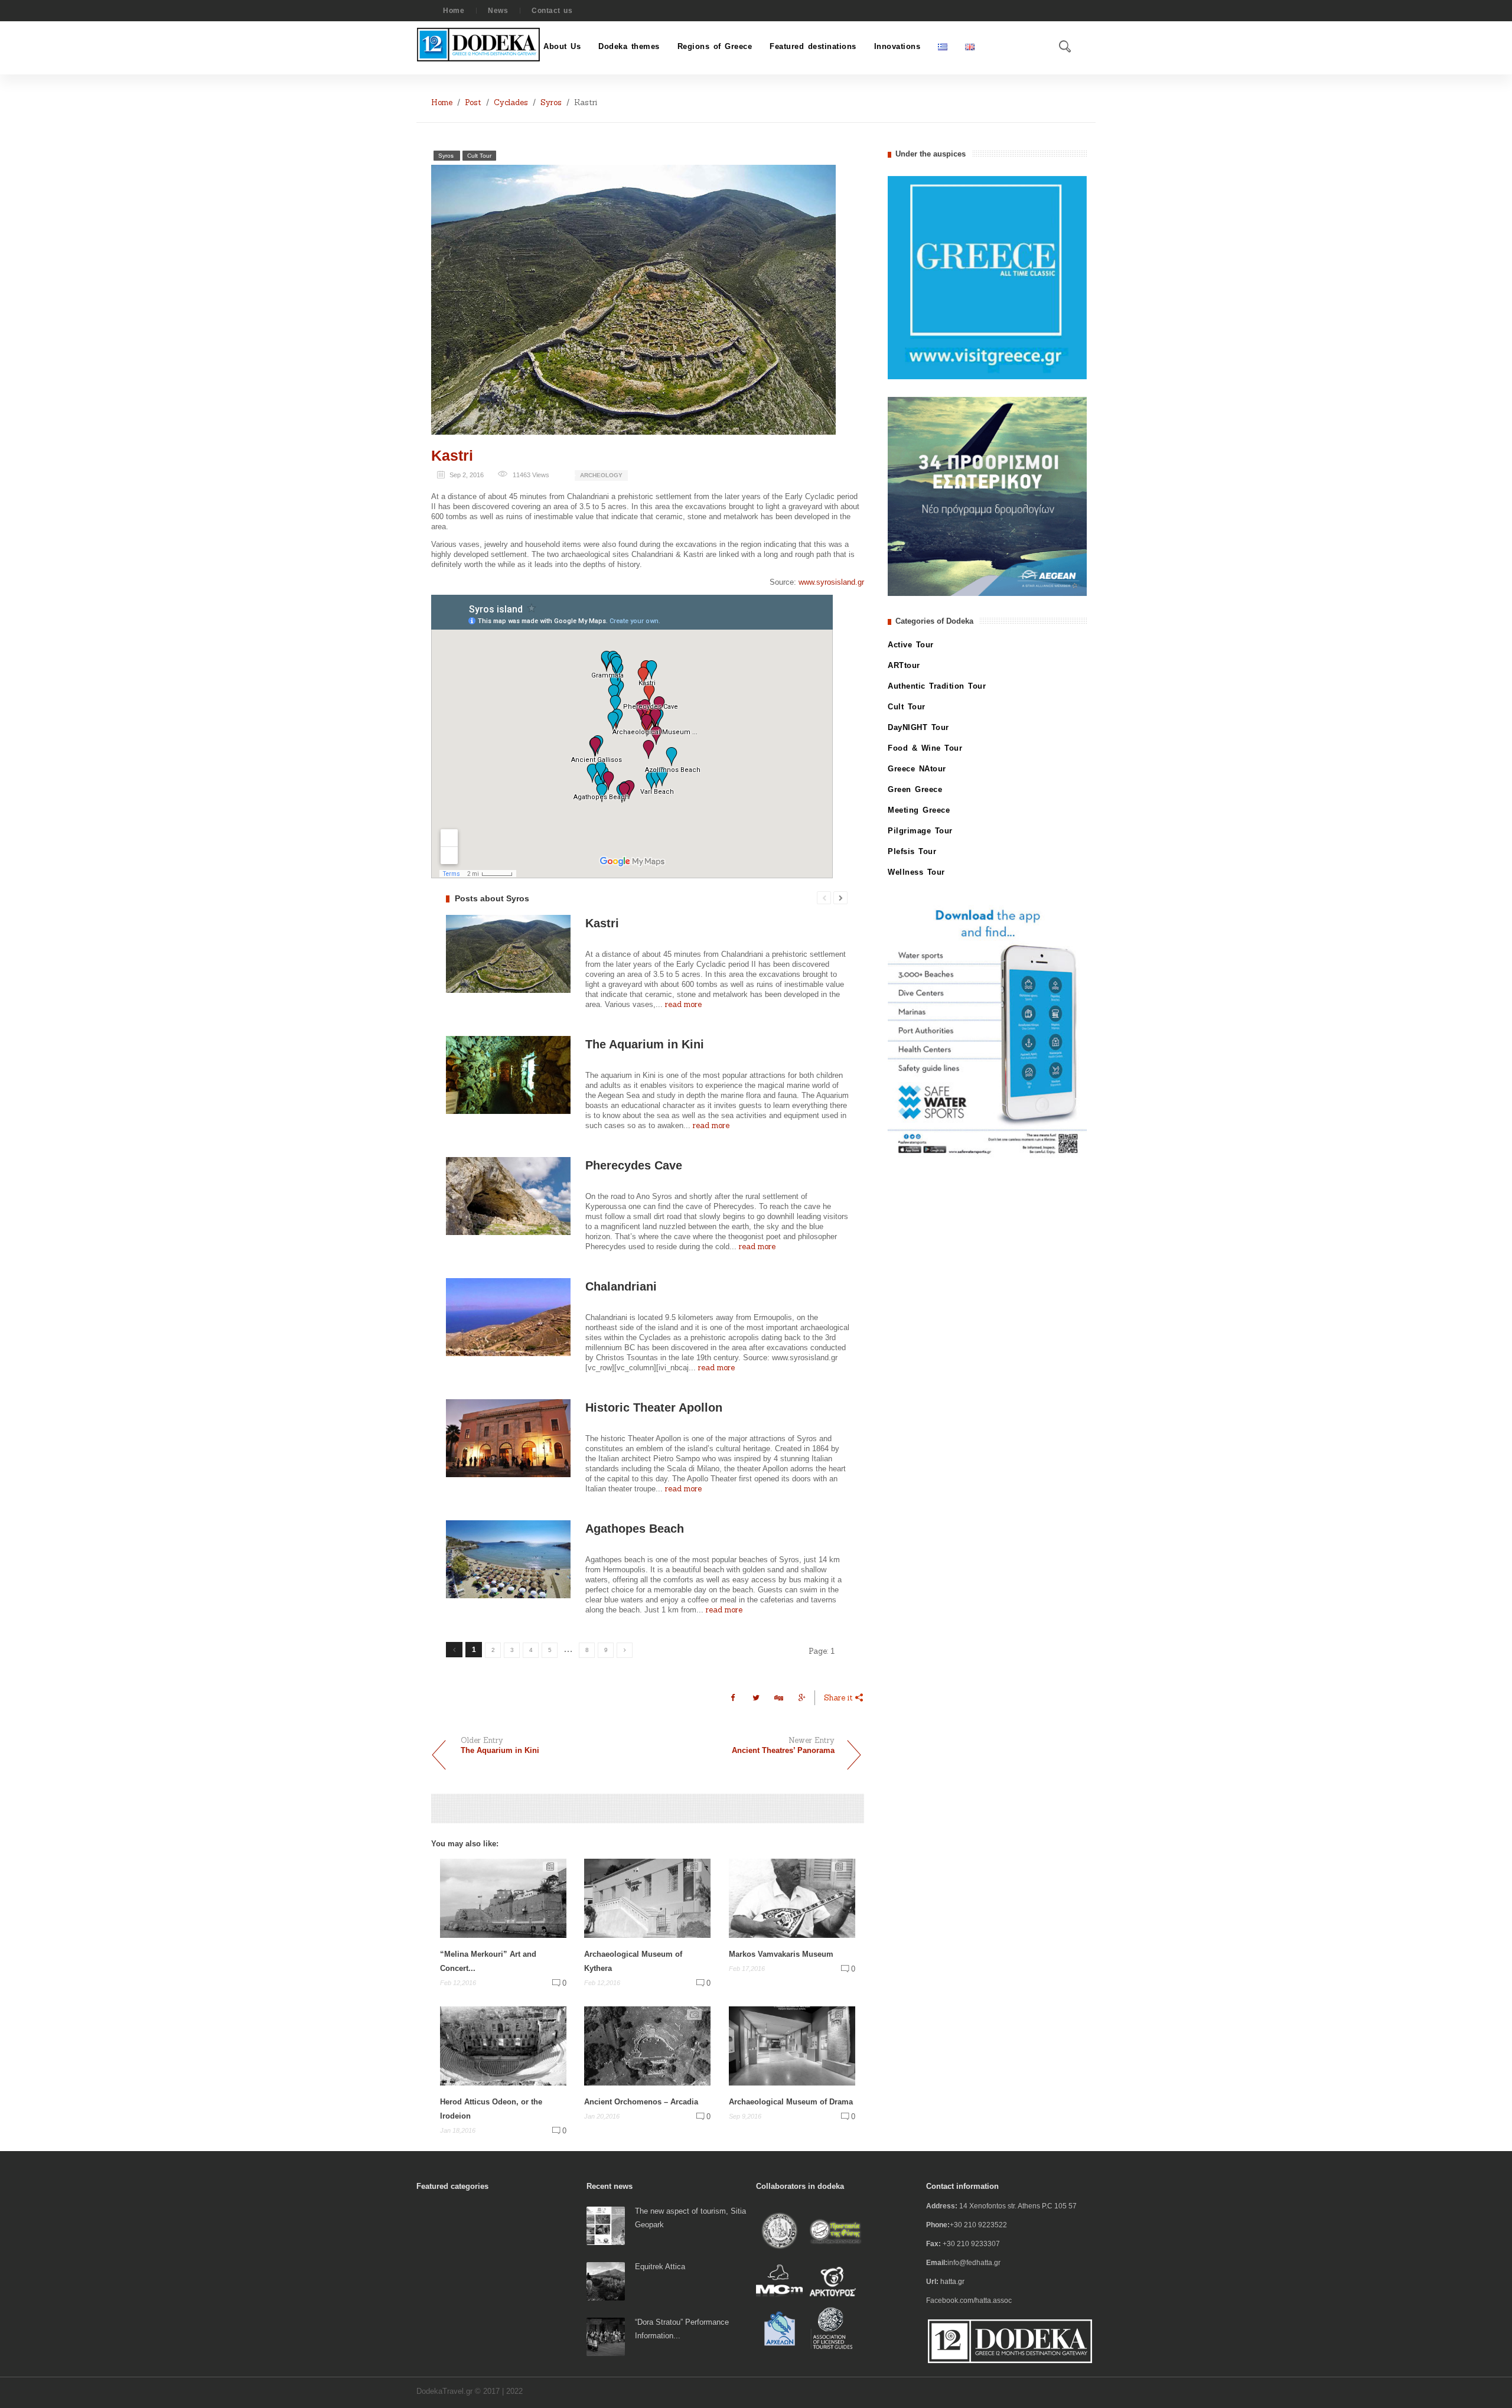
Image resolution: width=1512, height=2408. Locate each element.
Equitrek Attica (660, 2267)
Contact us (552, 11)
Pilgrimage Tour (920, 831)
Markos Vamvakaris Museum (781, 1954)
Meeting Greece (919, 810)
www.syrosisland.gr (831, 582)
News (498, 11)
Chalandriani (621, 1286)
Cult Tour (479, 156)
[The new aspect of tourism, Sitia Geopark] (606, 2225)
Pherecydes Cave (634, 1165)
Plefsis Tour (912, 851)
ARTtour (904, 665)
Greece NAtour (917, 769)
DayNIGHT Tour (918, 727)
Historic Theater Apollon (654, 1407)
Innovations (897, 46)
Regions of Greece (715, 46)
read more (683, 1004)
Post (473, 102)
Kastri (452, 455)
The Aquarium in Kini (645, 1044)
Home (454, 11)
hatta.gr (952, 2282)
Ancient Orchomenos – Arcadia (641, 2102)
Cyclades (511, 102)
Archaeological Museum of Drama (791, 2102)
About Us (562, 46)
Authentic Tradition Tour (937, 686)
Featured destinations (813, 46)
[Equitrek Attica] (606, 2281)
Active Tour (911, 645)
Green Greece (915, 789)
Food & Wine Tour (925, 748)
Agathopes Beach (635, 1529)
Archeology (601, 475)
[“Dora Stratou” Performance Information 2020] (606, 2336)
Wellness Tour (916, 872)
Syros (551, 102)
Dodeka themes (629, 46)
